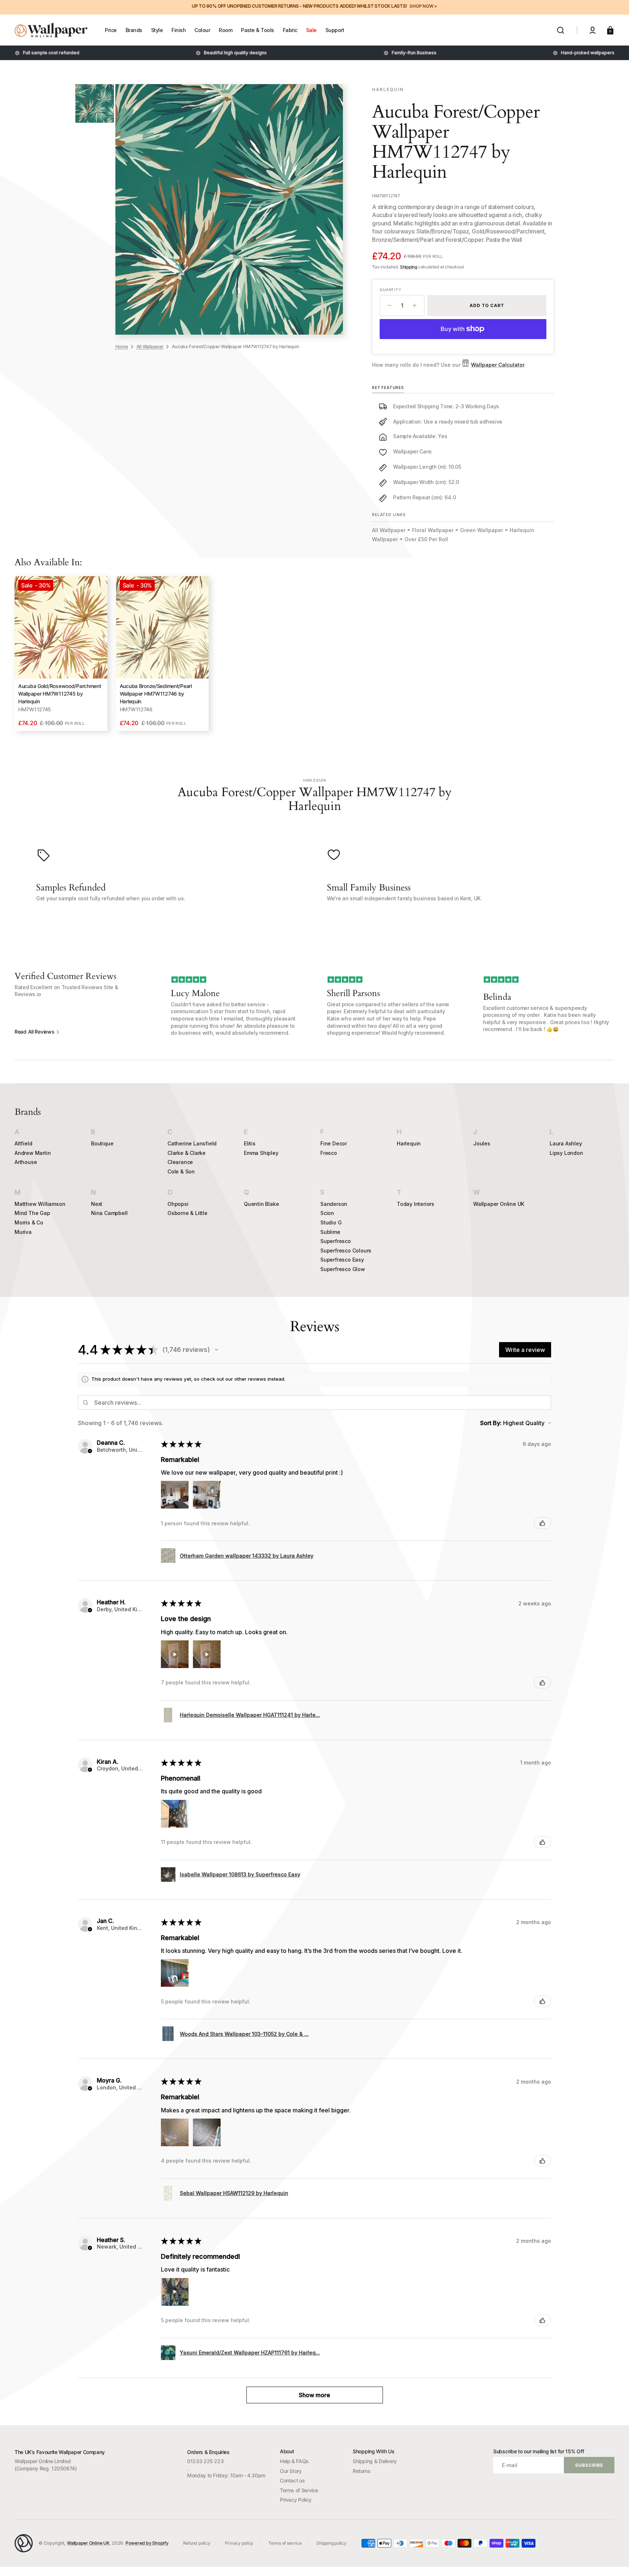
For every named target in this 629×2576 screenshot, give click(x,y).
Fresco (329, 1153)
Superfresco (336, 1241)
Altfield (23, 1143)
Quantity (390, 290)
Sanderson (334, 1204)
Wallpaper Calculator (498, 365)
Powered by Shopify (147, 2543)
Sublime (330, 1232)
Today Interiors (416, 1204)
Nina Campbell (109, 1213)
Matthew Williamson (40, 1204)
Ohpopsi (178, 1204)
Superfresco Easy (342, 1260)
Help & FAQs (294, 2461)
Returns (361, 2471)
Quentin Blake (261, 1204)
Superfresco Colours (346, 1250)
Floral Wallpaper (433, 530)
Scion (327, 1213)
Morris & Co (29, 1222)
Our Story (291, 2471)
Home (122, 346)
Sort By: (491, 1423)
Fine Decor (334, 1143)
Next (97, 1204)
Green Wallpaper (482, 530)
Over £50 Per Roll (426, 539)
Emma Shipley (261, 1153)
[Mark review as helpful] (542, 1523)
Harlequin (409, 1143)
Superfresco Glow (343, 1269)
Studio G (331, 1222)
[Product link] (61, 654)
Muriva (23, 1232)
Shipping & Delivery (375, 2461)
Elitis (250, 1143)
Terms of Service (299, 2490)
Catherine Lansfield (192, 1143)
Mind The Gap (32, 1213)
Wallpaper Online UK (499, 1204)
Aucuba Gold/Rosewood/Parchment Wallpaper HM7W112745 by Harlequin (60, 694)
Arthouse (26, 1162)
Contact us (292, 2480)
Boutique (102, 1143)
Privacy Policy (296, 2500)
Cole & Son (181, 1171)
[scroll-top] (614, 2561)
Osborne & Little (187, 1213)
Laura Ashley (566, 1143)
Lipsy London (566, 1153)
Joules (482, 1143)
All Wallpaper (150, 346)
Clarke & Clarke (187, 1153)
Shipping (409, 267)
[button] (561, 30)
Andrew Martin (33, 1153)
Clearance (180, 1162)
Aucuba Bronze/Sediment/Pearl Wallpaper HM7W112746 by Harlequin (156, 694)
